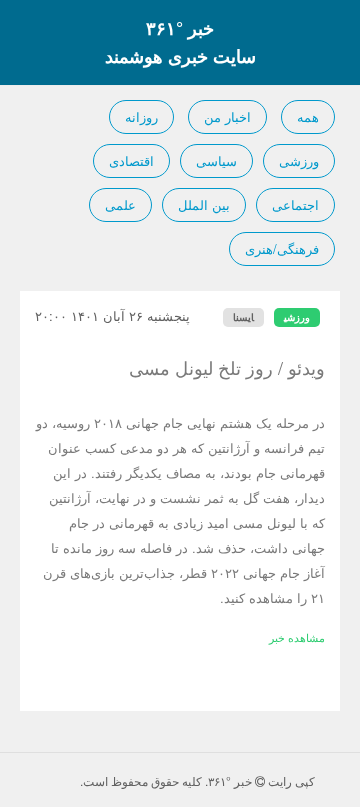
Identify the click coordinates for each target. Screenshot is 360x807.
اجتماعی (295, 204)
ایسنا (243, 317)
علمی (120, 204)
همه (308, 116)
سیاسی (216, 160)
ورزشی (299, 160)
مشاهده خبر (297, 637)
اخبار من (227, 116)
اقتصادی (131, 160)
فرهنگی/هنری (282, 248)
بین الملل (204, 204)
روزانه (141, 116)
